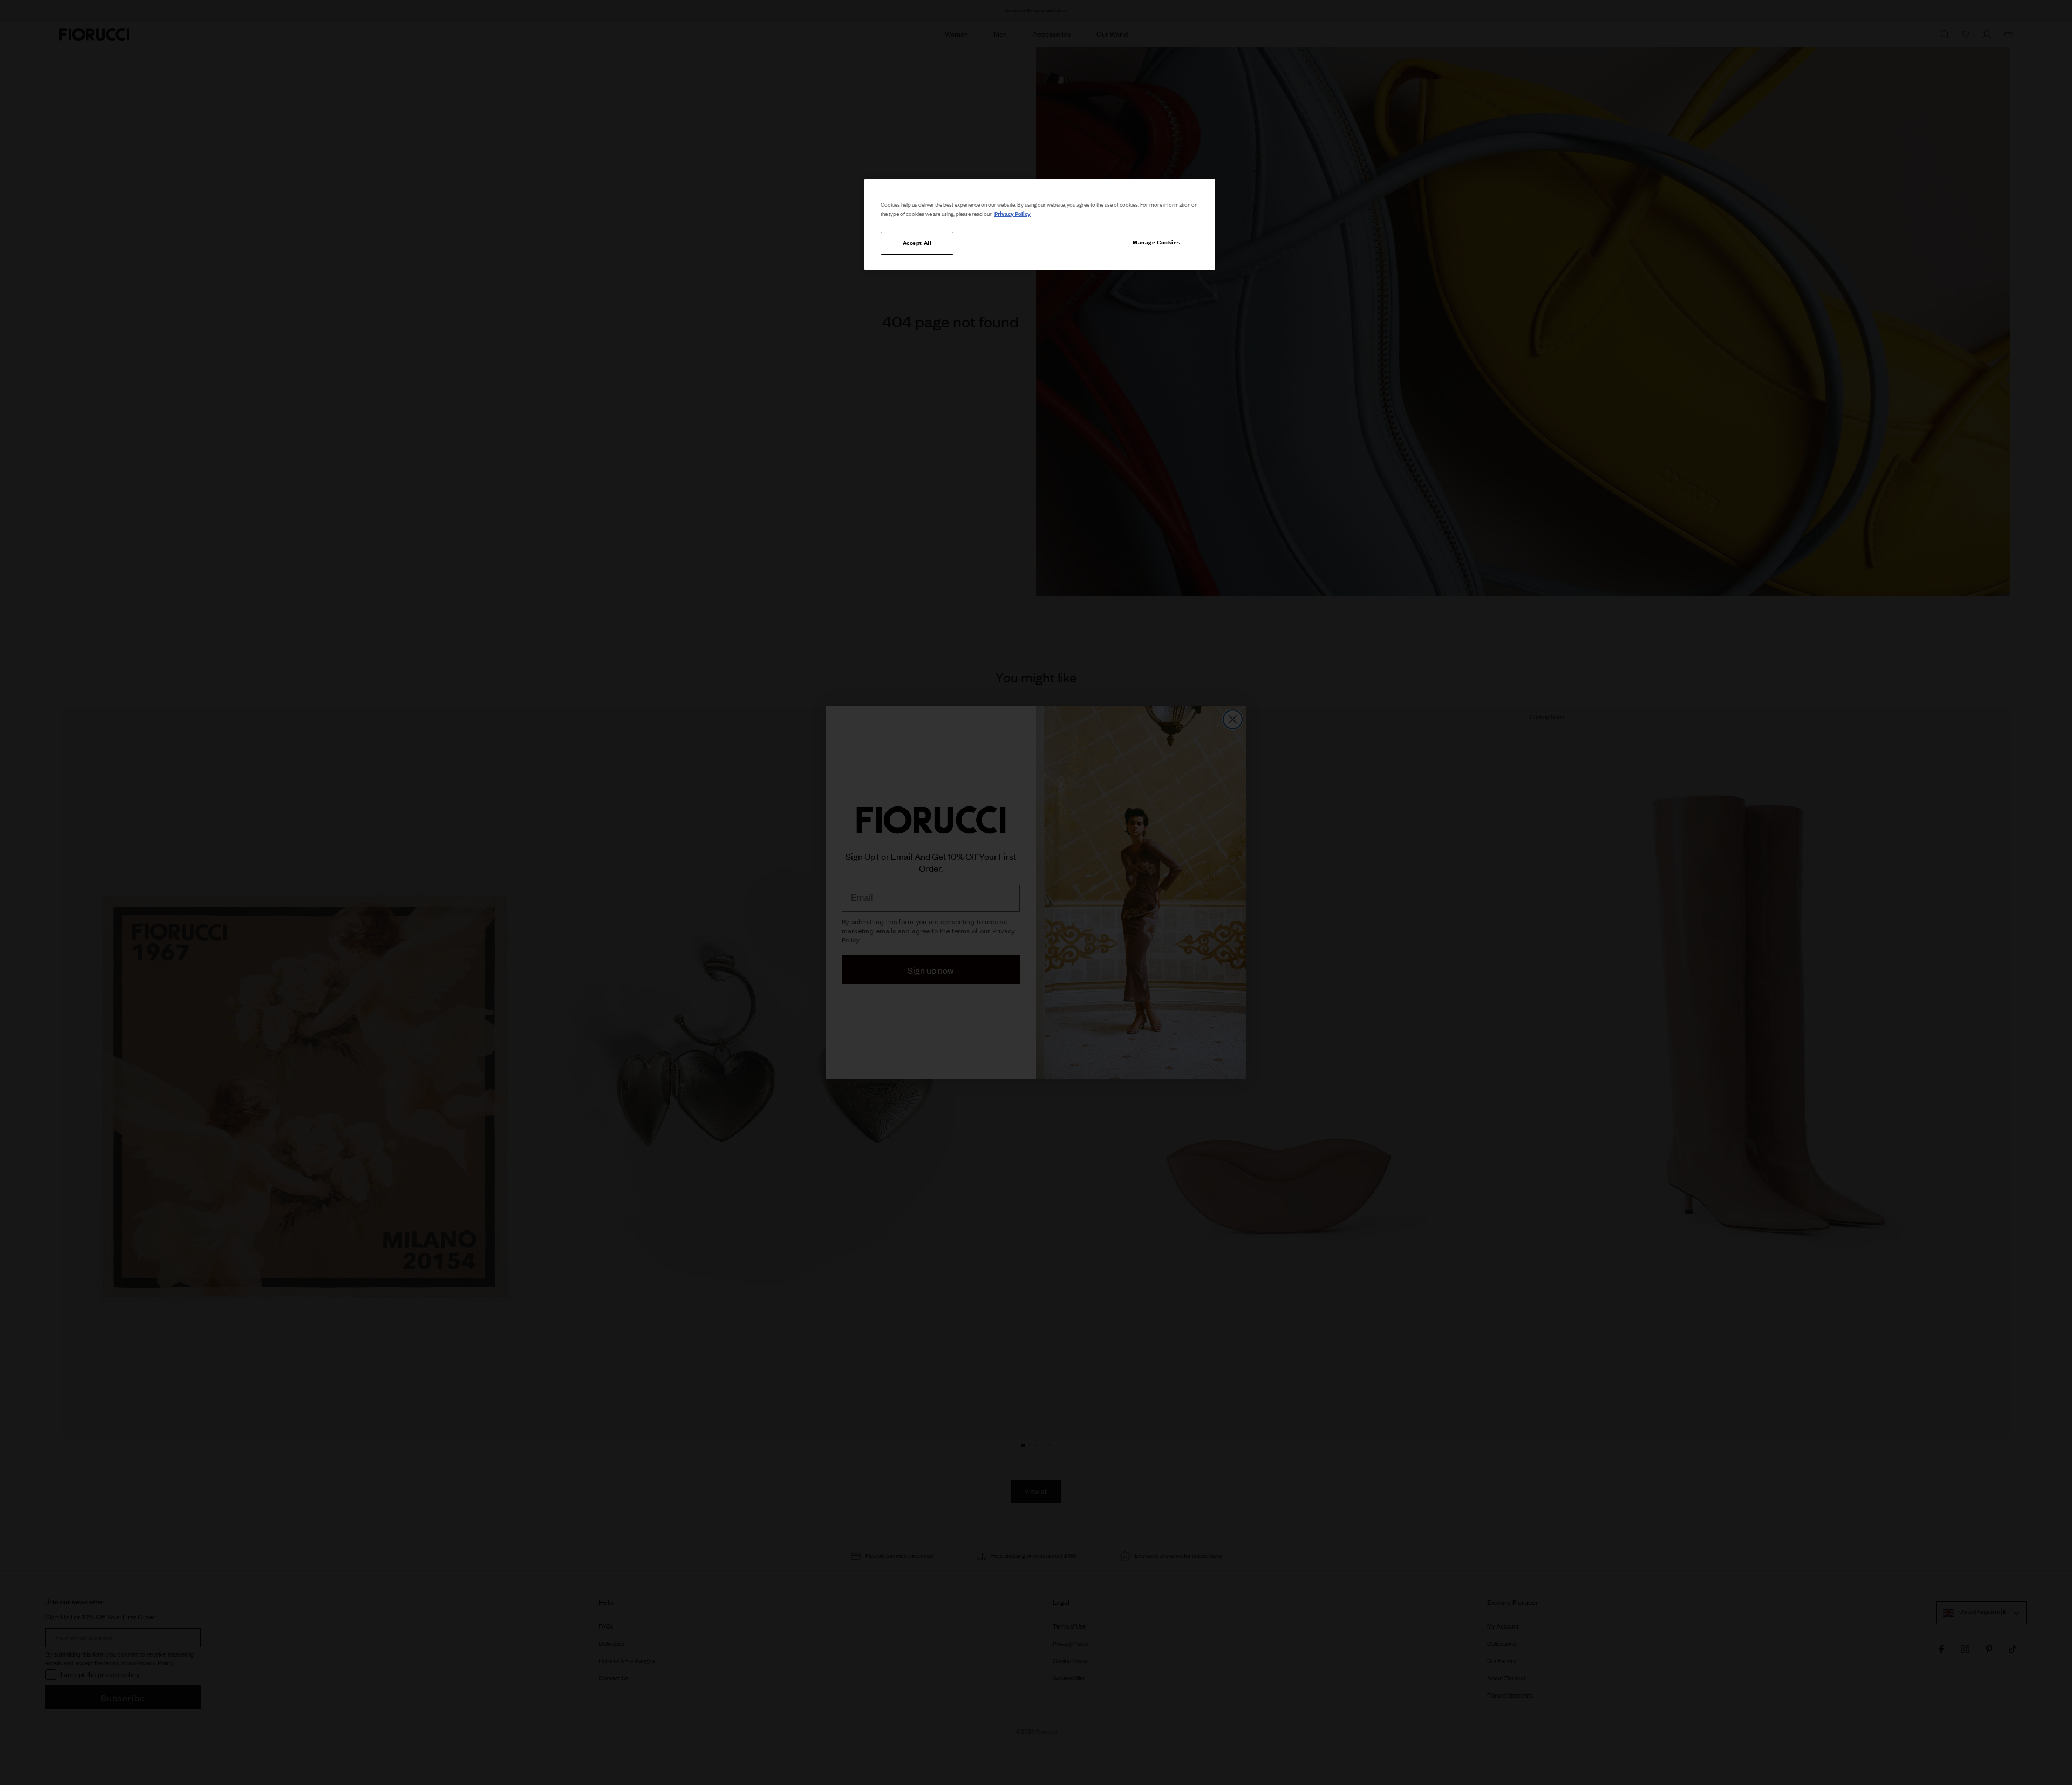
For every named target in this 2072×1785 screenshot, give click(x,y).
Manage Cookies (1156, 242)
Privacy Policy (1013, 214)
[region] (1040, 224)
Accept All (917, 243)
